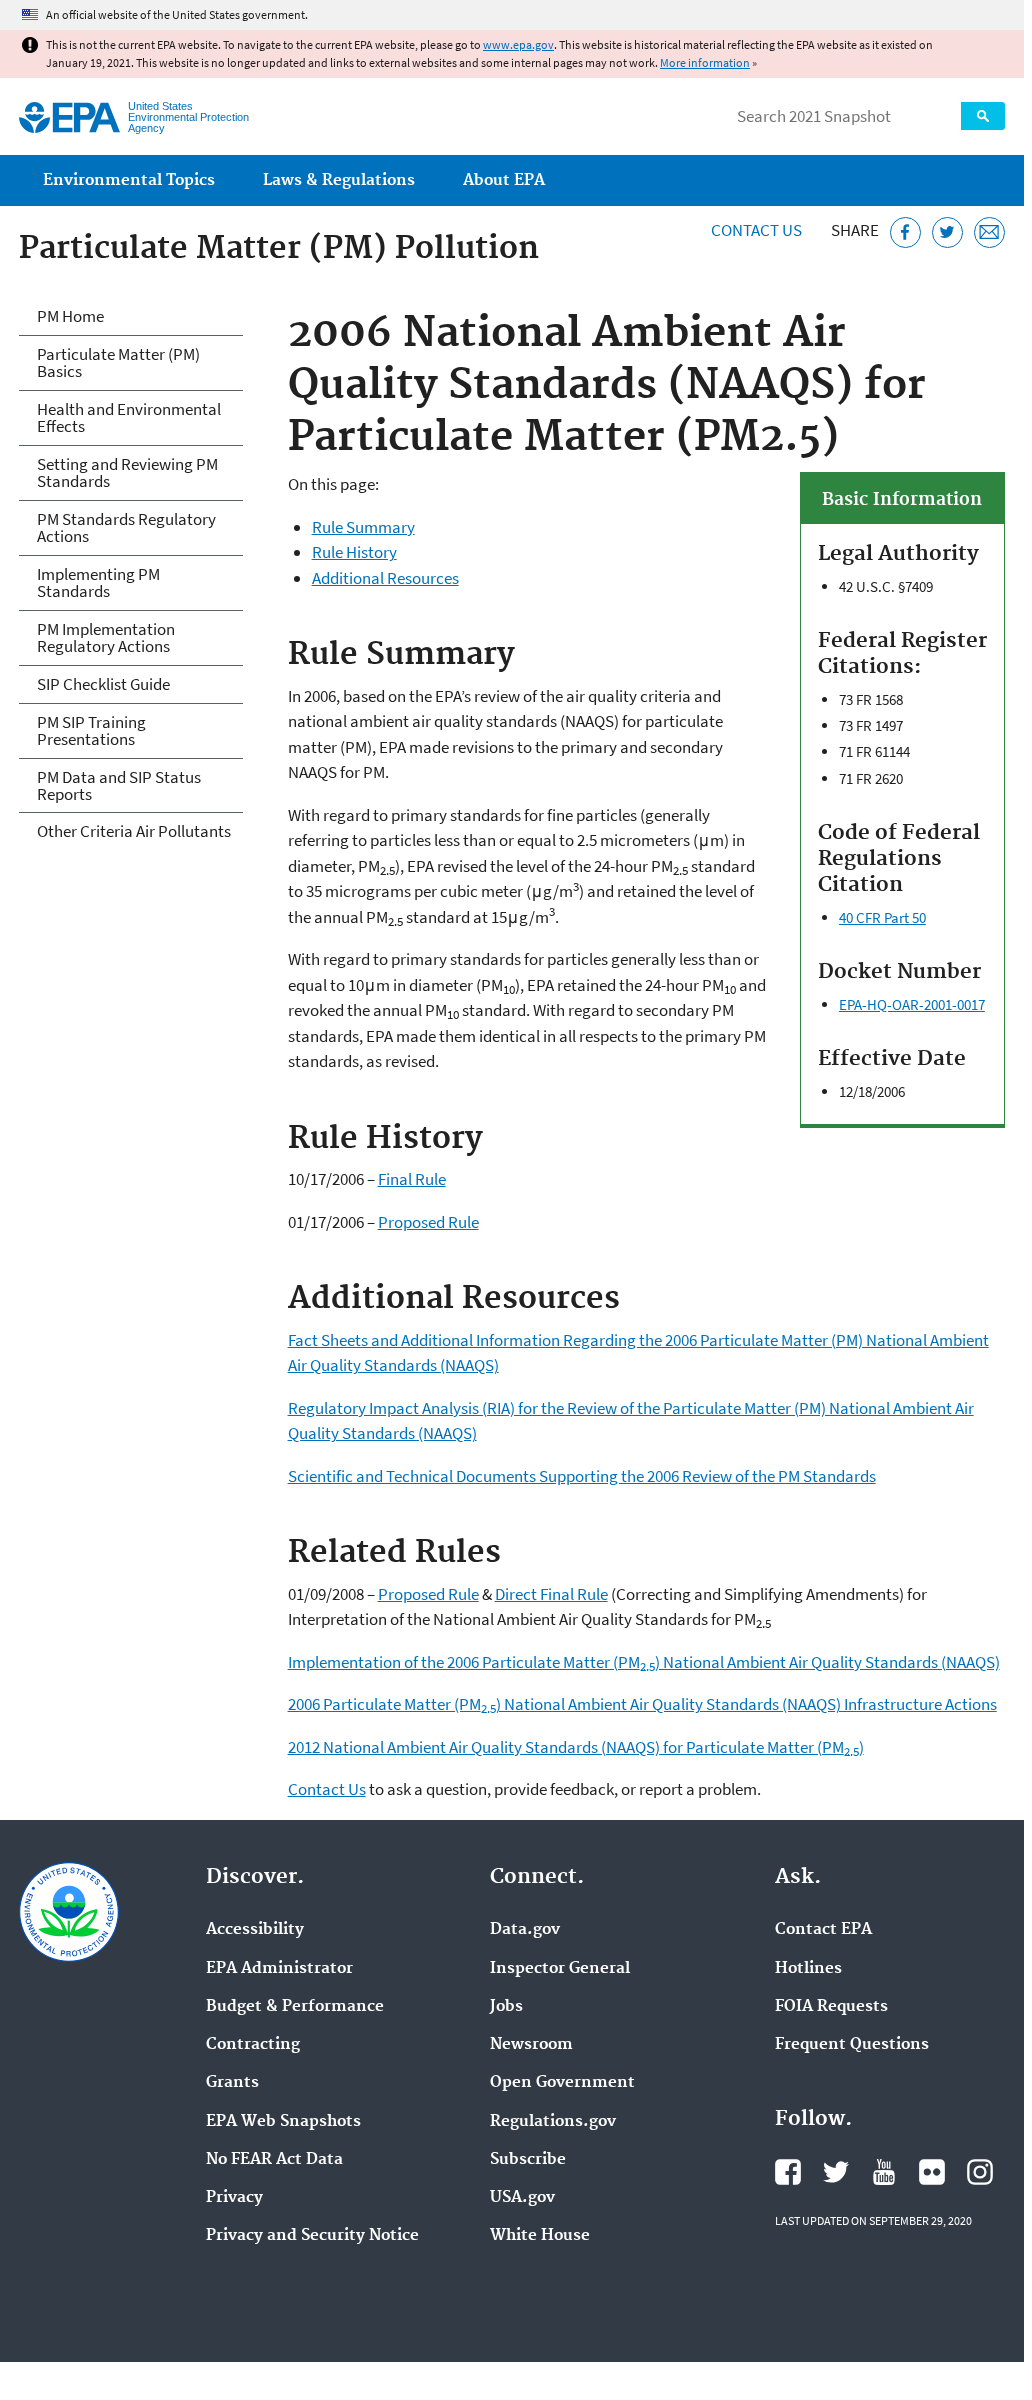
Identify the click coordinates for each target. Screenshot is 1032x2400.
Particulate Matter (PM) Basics (118, 362)
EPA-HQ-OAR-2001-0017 (912, 1004)
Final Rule (412, 1179)
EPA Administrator (279, 1969)
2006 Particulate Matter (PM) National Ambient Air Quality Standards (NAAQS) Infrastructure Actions (642, 1704)
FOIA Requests (831, 2007)
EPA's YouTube (884, 2172)
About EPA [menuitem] (504, 180)
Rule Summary (363, 527)
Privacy (234, 2198)
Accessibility (255, 1930)
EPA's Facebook (788, 2172)
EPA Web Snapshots (283, 2122)
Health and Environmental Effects (129, 417)
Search (983, 116)
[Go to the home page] (69, 117)
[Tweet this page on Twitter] (947, 232)
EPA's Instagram (980, 2172)
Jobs (506, 2007)
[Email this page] (989, 232)
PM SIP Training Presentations (91, 730)
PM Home (70, 316)
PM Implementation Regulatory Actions (106, 637)
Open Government (562, 2083)
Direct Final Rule (551, 1594)
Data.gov (525, 1930)
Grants (232, 2083)
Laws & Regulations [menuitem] (339, 180)
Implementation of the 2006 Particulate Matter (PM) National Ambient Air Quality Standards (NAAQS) (644, 1662)
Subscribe (528, 2160)
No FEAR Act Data (274, 2160)
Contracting (253, 2045)
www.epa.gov (518, 44)
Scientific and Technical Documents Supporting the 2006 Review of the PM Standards (582, 1476)
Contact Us (756, 230)
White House (540, 2236)
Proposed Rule (428, 1222)
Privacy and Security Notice (312, 2236)
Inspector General (560, 1969)
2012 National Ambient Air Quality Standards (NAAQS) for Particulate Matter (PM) (576, 1747)
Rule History (354, 552)
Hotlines (808, 1969)
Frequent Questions (852, 2045)
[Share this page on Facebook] (905, 232)
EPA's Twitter (836, 2172)
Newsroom (531, 2045)
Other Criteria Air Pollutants (134, 831)
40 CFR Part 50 (882, 917)
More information (705, 62)
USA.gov (522, 2198)
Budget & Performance (295, 2007)
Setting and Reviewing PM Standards (127, 472)
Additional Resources (385, 578)
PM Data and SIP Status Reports (119, 785)
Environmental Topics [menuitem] (129, 180)
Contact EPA (823, 1930)
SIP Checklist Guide (103, 684)
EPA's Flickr (932, 2172)
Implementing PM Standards (98, 582)
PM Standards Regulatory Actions (126, 527)
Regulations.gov (553, 2122)
